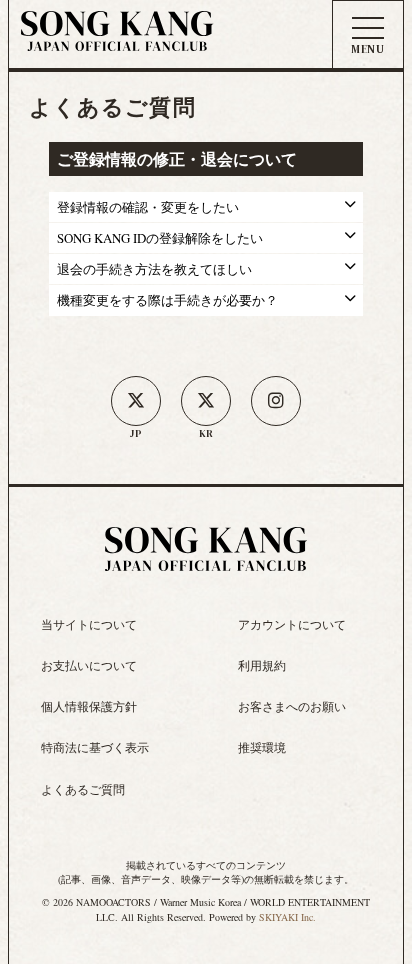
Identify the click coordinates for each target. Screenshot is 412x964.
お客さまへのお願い (292, 706)
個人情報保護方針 (89, 706)
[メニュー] (368, 36)
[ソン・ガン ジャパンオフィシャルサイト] (117, 38)
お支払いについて (89, 665)
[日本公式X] (136, 401)
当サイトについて (89, 624)
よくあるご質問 (83, 789)
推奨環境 (262, 747)
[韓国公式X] (206, 401)
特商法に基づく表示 (95, 747)
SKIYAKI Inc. (287, 917)
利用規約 (262, 665)
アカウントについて (292, 624)
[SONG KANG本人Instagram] (276, 401)
